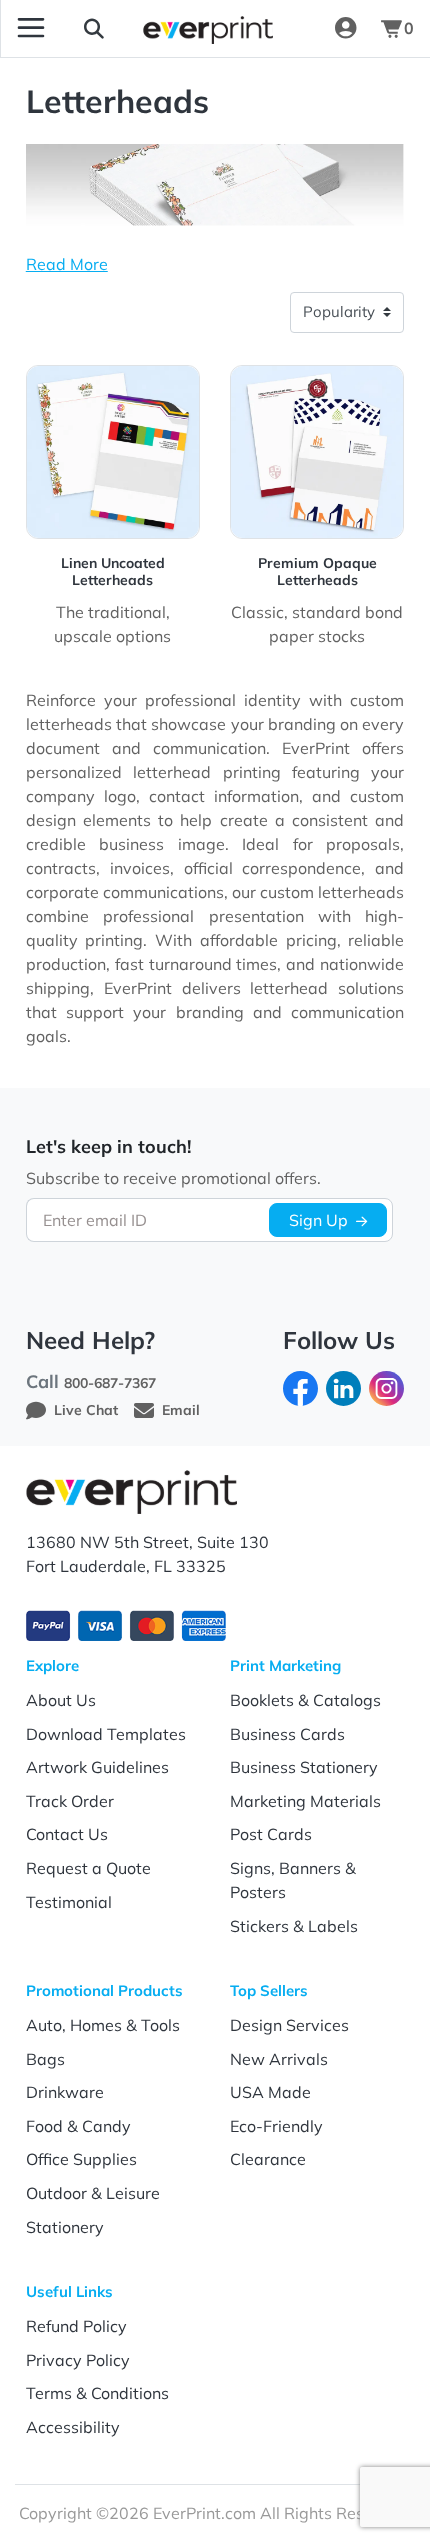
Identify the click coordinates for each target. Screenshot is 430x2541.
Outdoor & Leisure (93, 2193)
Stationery (65, 2227)
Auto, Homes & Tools (103, 2025)
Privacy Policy (78, 2360)
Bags (45, 2059)
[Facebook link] (300, 1387)
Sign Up (318, 1220)
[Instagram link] (386, 1387)
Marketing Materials (305, 1801)
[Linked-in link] (343, 1387)
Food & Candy (78, 2126)
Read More (67, 264)
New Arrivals (279, 2059)
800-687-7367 (110, 1383)
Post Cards (271, 1834)
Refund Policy (76, 2326)
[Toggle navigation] (31, 28)
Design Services (289, 2025)
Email (181, 1410)
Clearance (268, 2159)
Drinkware (65, 2092)
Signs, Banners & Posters (293, 1880)
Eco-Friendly (276, 2126)
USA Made (270, 2092)
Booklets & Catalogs (305, 1700)
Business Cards (287, 1734)
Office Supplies (81, 2159)
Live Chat (86, 1410)
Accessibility (73, 2427)
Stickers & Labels (294, 1926)
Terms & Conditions (97, 2393)
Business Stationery (304, 1767)
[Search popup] (94, 28)
